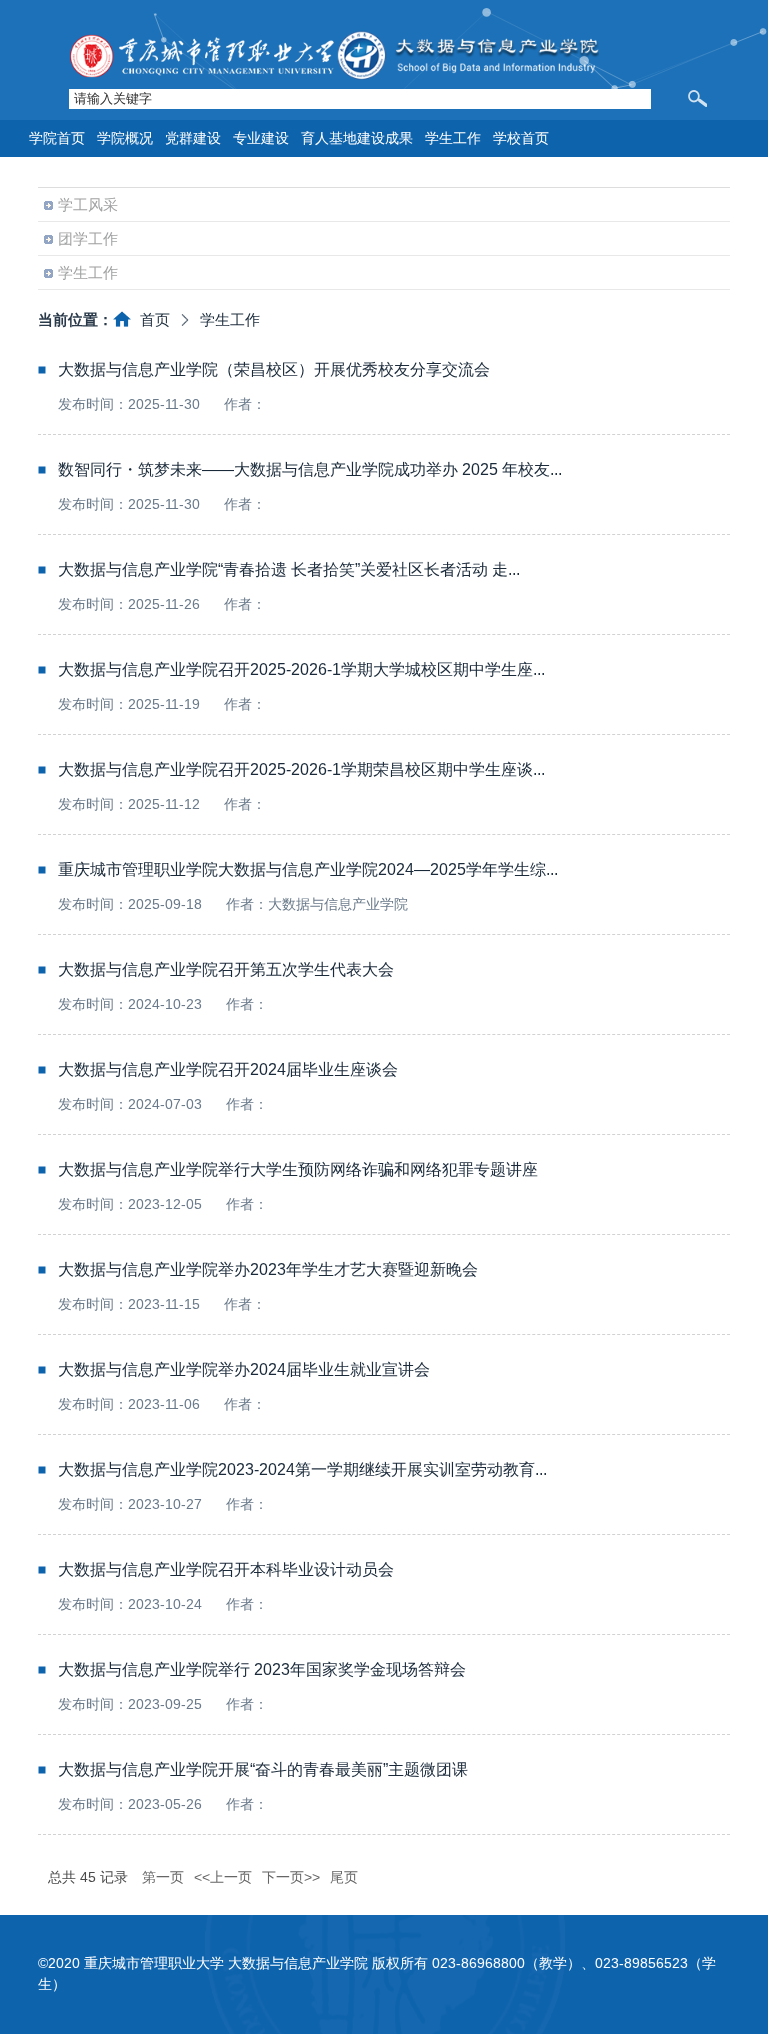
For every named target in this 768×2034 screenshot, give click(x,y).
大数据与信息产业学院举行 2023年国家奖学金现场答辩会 (262, 1669)
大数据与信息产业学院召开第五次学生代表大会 (226, 969)
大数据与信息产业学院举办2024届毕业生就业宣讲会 (244, 1369)
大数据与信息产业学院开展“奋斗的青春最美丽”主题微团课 (263, 1769)
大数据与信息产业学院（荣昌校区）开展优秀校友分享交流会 (274, 369)
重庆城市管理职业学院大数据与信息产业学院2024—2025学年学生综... (308, 869)
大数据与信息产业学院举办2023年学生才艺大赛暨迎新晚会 (268, 1269)
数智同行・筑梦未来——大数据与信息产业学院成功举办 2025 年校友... (310, 469)
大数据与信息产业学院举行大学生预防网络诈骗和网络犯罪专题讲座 (298, 1169)
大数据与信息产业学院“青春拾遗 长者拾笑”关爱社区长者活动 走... (289, 569)
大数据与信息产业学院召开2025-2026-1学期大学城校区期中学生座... (301, 669)
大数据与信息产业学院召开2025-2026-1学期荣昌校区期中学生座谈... (301, 769)
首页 (155, 319)
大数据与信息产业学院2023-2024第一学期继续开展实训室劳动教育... (302, 1469)
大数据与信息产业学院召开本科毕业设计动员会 (226, 1569)
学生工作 (230, 319)
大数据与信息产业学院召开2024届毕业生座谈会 (228, 1069)
